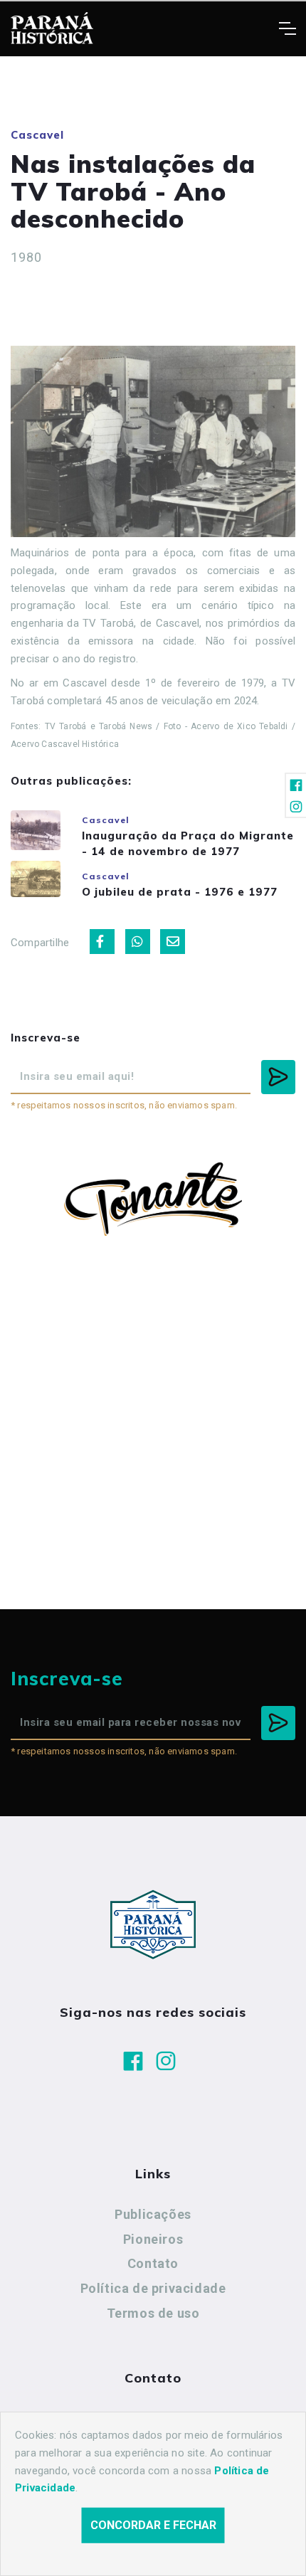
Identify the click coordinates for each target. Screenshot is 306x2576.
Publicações (153, 2214)
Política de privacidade (153, 2288)
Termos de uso (153, 2313)
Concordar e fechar (153, 2525)
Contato (153, 2263)
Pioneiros (153, 2239)
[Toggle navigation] (287, 28)
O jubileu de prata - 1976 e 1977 (180, 892)
